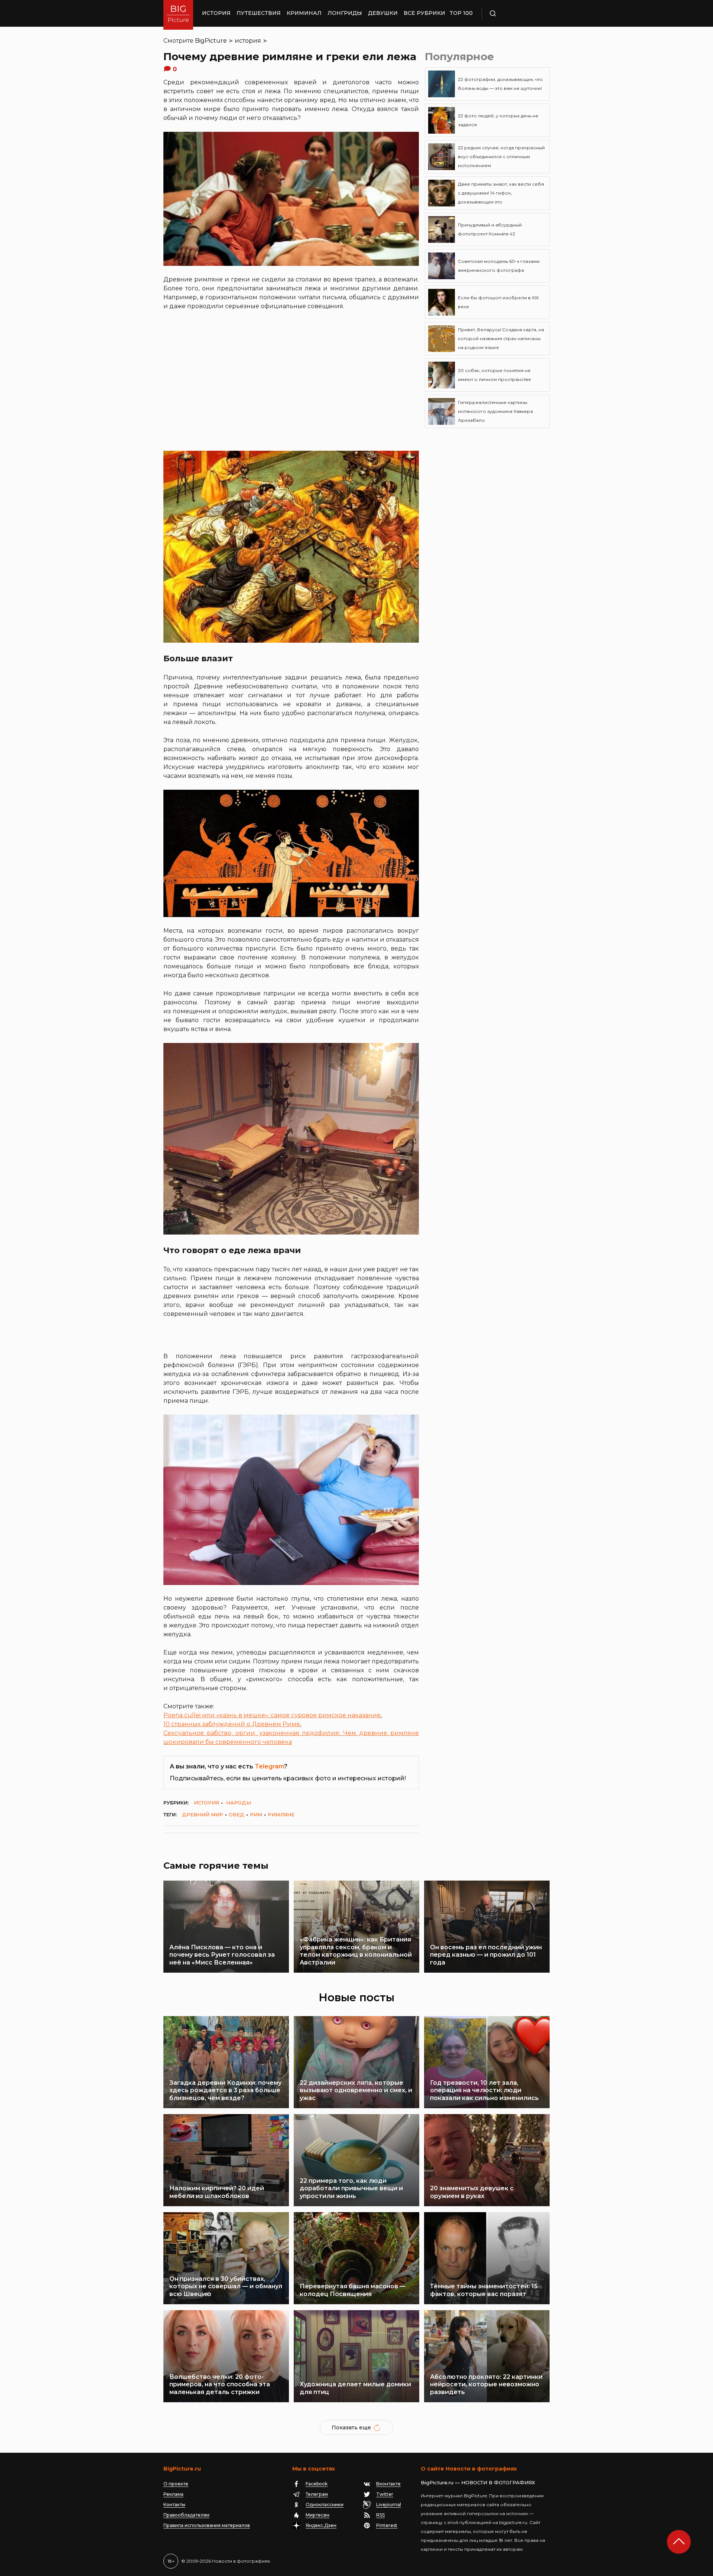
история (248, 41)
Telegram (269, 1766)
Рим (256, 1814)
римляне (281, 1814)
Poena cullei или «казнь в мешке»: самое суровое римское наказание (272, 1715)
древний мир (203, 1814)
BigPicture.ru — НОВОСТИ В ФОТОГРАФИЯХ (478, 2482)
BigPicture (211, 41)
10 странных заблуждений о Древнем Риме (232, 1724)
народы (239, 1803)
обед (237, 1814)
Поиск (514, 13)
